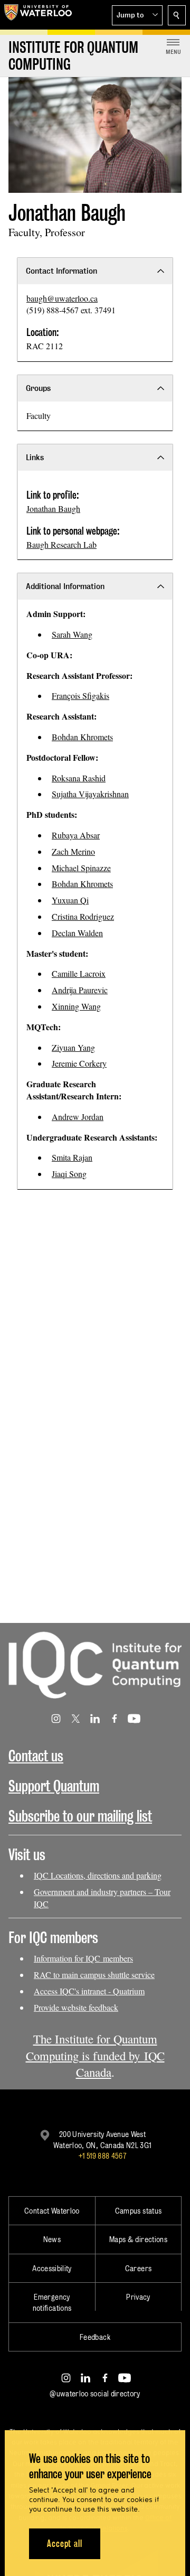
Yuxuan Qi (70, 900)
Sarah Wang (72, 634)
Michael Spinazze (81, 868)
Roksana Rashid (79, 778)
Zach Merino (73, 851)
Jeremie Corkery (79, 1063)
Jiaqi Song (69, 1174)
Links (35, 457)
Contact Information (61, 271)
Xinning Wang (76, 1006)
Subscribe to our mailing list (80, 1816)
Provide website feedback (76, 2007)
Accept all (65, 2544)
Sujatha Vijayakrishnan (90, 794)
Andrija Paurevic (80, 990)
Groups (38, 388)
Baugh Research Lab (61, 544)
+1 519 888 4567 (102, 2156)
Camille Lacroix (79, 973)
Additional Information (65, 586)
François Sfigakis (80, 696)
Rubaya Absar (76, 835)
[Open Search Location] (177, 15)
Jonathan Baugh (53, 508)
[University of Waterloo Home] (38, 15)
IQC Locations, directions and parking (98, 1875)
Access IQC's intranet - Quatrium (89, 1991)
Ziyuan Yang (73, 1047)
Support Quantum (54, 1786)
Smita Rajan (72, 1157)
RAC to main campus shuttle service (94, 1975)
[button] (137, 15)
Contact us (36, 1756)
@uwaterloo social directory (95, 2393)
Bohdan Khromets (82, 737)
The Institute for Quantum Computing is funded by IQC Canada (95, 2056)
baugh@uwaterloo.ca (62, 298)
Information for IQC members (83, 1958)
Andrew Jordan (78, 1117)
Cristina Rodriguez (83, 916)
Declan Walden (77, 933)
